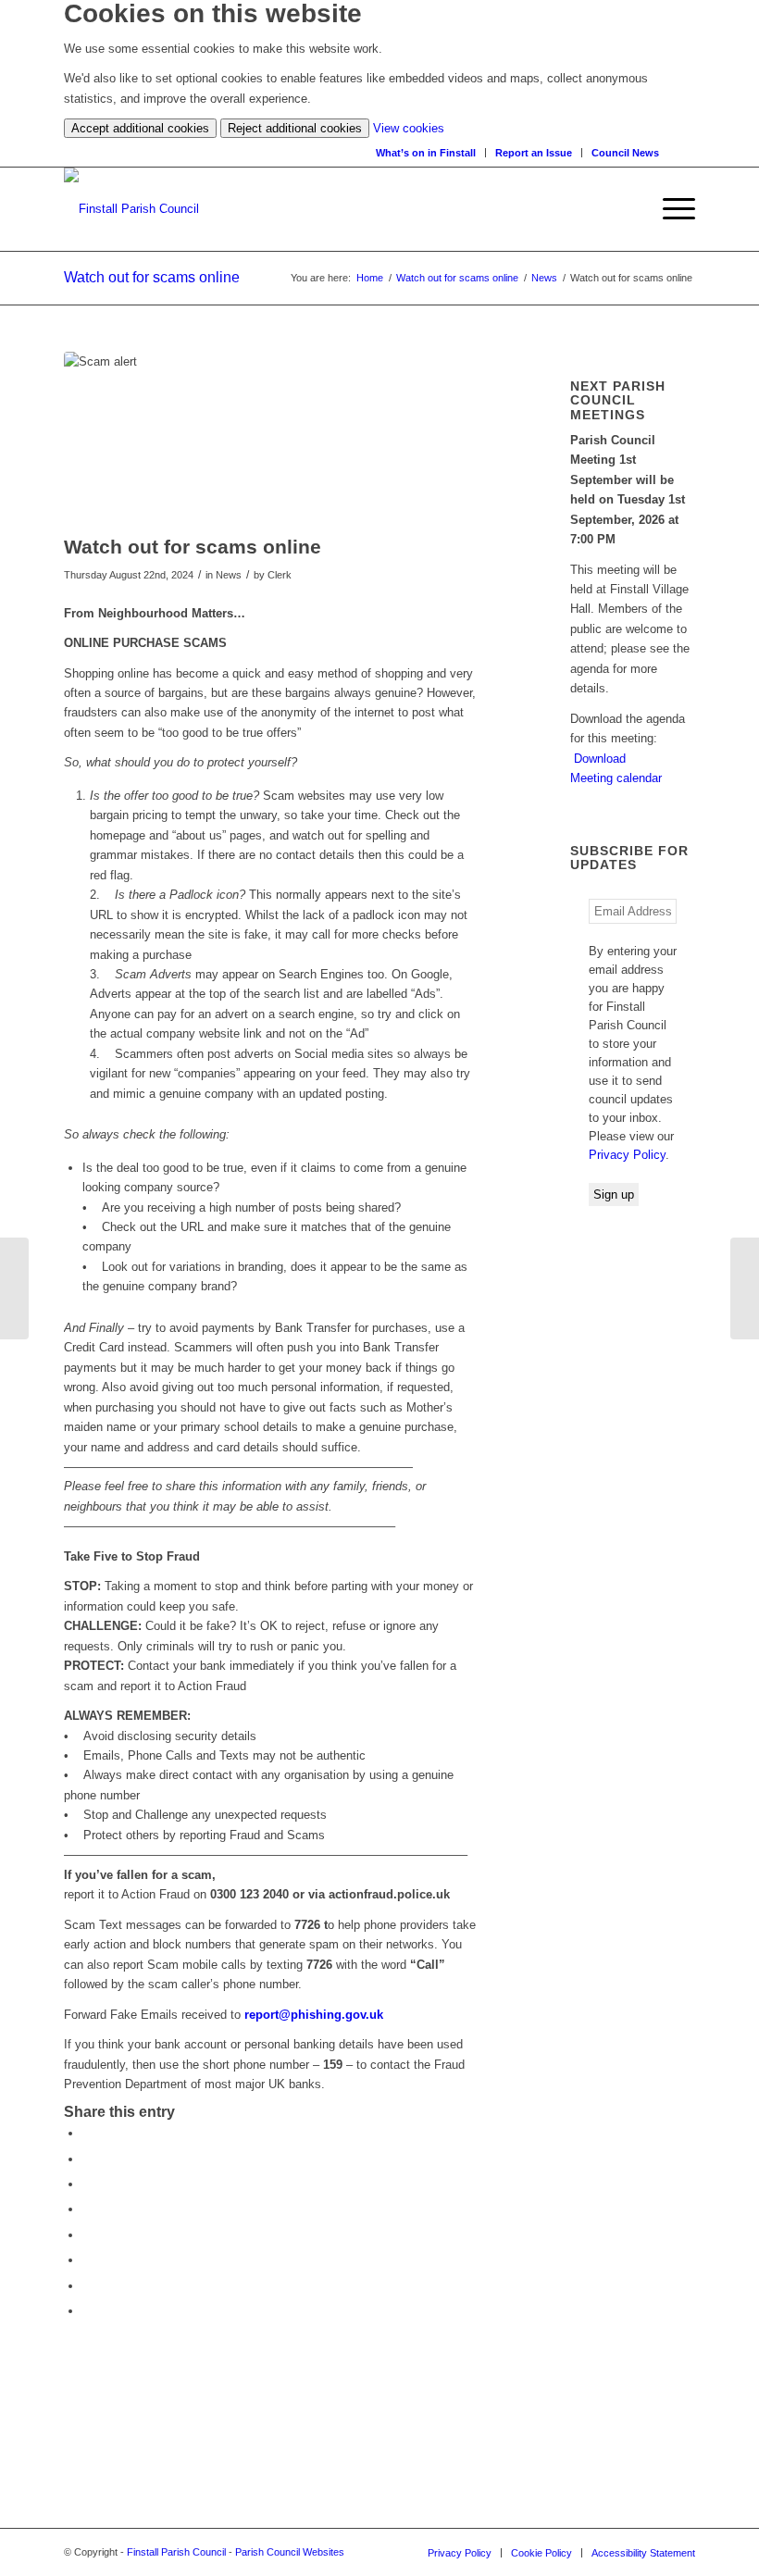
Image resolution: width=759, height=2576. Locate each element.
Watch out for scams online (152, 277)
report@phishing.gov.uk (314, 2015)
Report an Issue (534, 153)
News (544, 278)
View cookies (409, 128)
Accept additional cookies (140, 128)
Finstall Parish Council (176, 2552)
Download (600, 759)
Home (370, 278)
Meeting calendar (616, 778)
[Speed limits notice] (745, 1288)
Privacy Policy (627, 1155)
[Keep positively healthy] (14, 1288)
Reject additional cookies (295, 128)
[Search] (686, 152)
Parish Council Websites (290, 2552)
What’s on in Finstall (426, 153)
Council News (625, 153)
